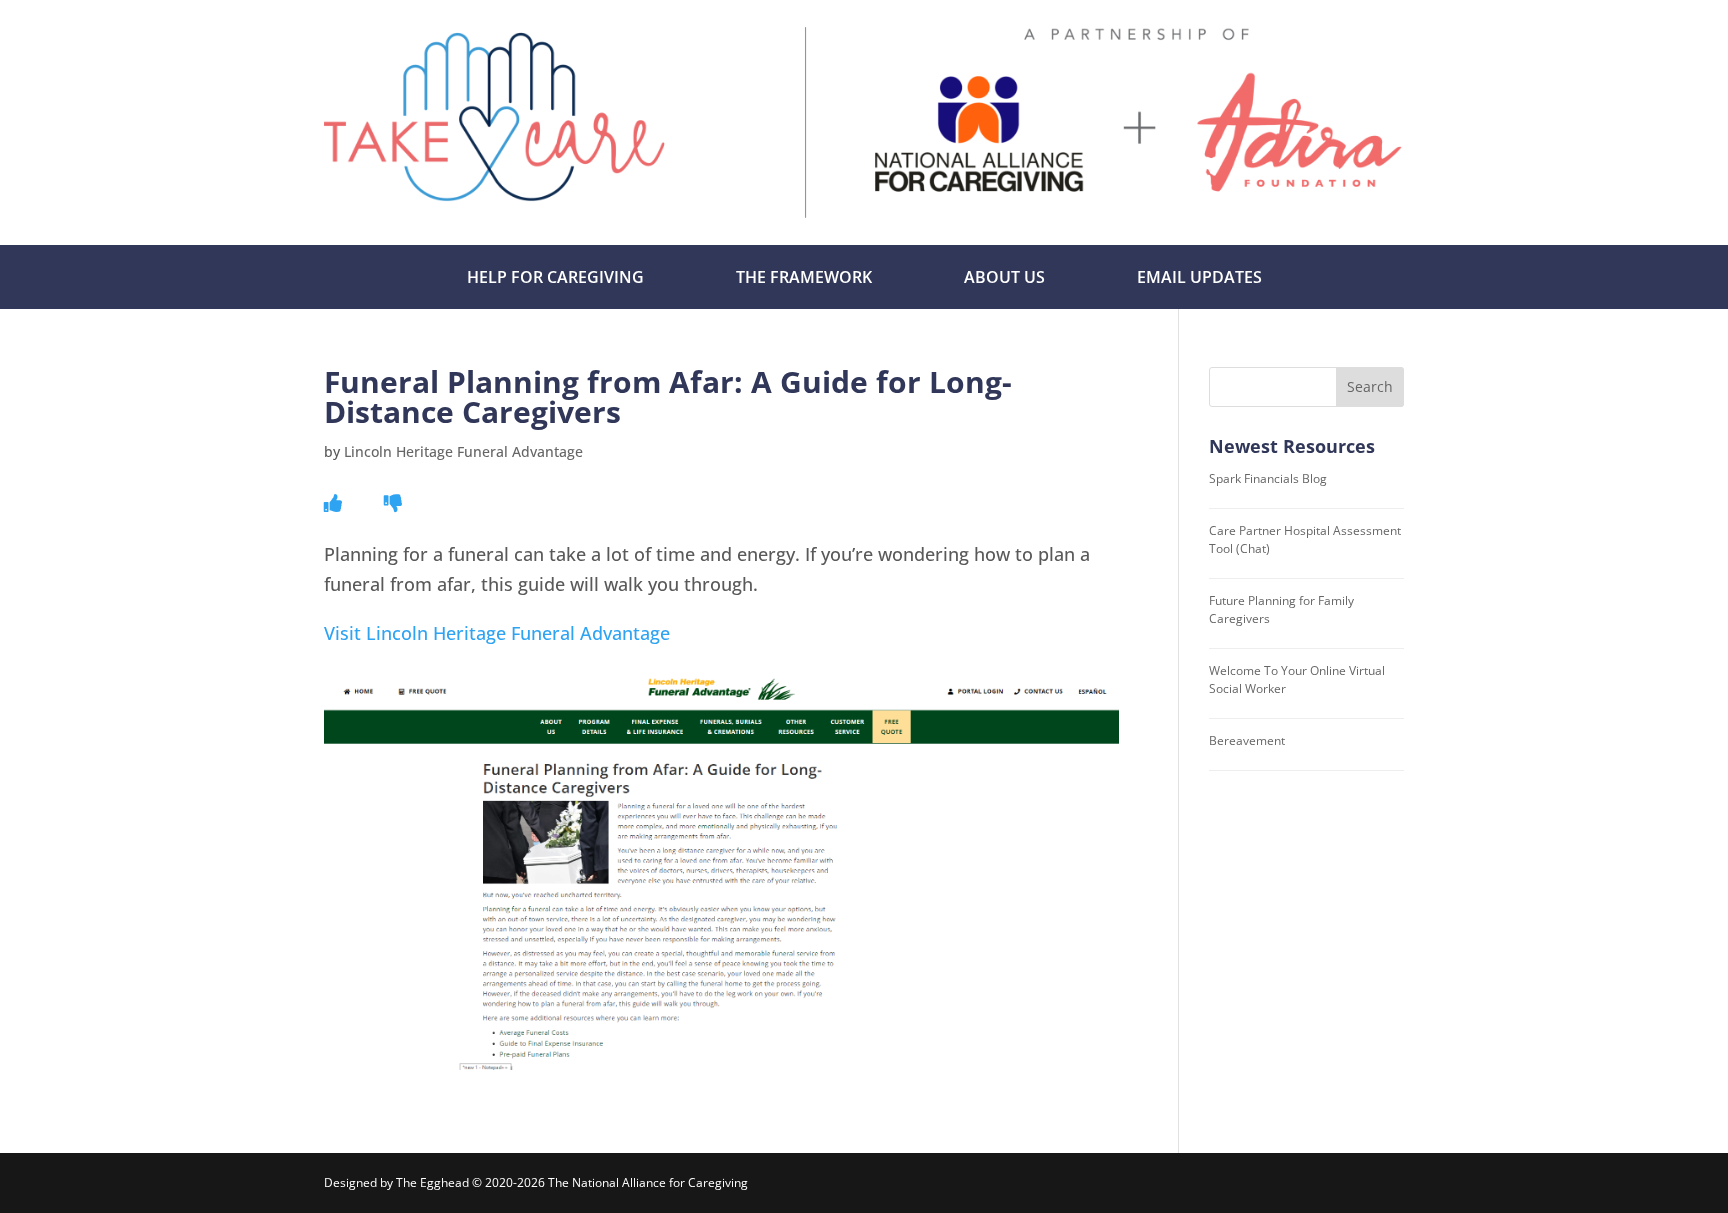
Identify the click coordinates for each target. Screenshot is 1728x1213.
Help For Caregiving (555, 277)
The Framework (804, 277)
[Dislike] (393, 503)
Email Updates (1199, 277)
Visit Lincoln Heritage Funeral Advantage (497, 633)
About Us (1004, 277)
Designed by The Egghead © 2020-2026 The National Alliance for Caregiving (536, 1182)
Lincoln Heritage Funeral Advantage (463, 451)
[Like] (333, 503)
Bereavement (1247, 740)
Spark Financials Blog (1268, 478)
